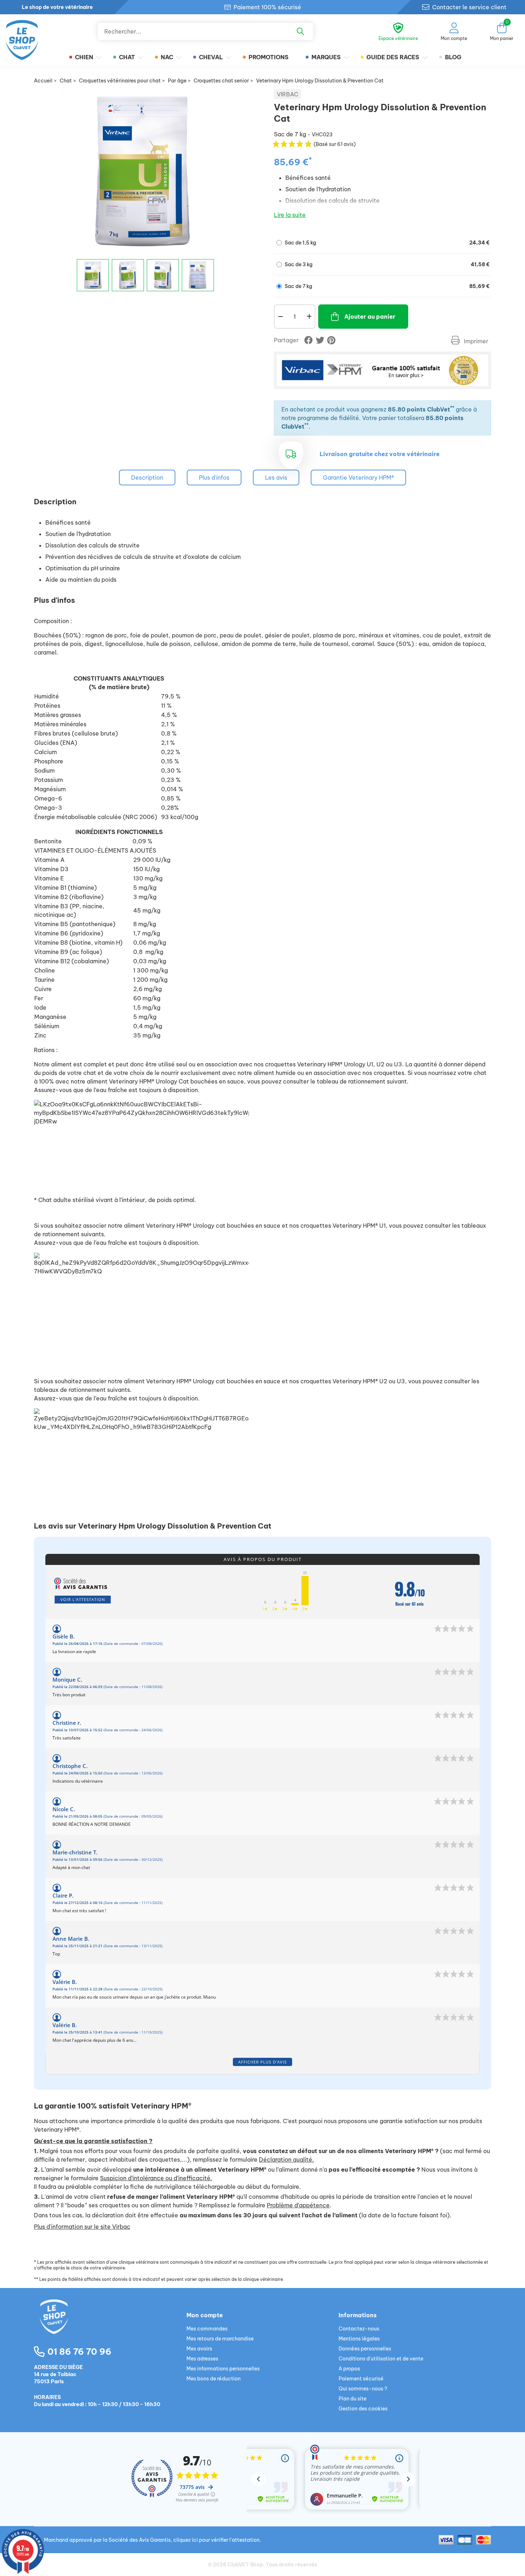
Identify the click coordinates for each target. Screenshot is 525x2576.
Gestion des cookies (363, 2409)
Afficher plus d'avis (262, 2062)
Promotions (269, 57)
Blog (453, 57)
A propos (349, 2369)
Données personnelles (365, 2349)
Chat (127, 57)
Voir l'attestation (83, 1599)
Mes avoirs (199, 2349)
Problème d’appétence (298, 2205)
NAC (167, 57)
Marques (326, 57)
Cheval (211, 57)
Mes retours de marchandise (220, 2339)
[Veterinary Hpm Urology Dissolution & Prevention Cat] (93, 275)
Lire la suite (290, 215)
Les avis (276, 478)
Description (147, 478)
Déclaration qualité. (286, 2160)
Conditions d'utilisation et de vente (381, 2359)
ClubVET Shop (245, 2565)
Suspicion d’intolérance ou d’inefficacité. (156, 2178)
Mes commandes (207, 2329)
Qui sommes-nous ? (363, 2389)
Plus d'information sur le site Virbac (82, 2227)
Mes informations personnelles (223, 2369)
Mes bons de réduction (214, 2379)
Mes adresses (202, 2359)
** (452, 408)
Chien (84, 57)
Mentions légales (359, 2339)
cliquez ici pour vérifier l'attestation (216, 2540)
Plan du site (352, 2399)
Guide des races (393, 57)
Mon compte (205, 2315)
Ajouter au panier (370, 317)
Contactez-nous (359, 2329)
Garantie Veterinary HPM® (358, 478)
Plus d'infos (214, 478)
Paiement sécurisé (361, 2379)
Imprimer (475, 341)
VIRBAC (287, 94)
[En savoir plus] (382, 370)
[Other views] (67, 278)
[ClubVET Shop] (110, 2325)
